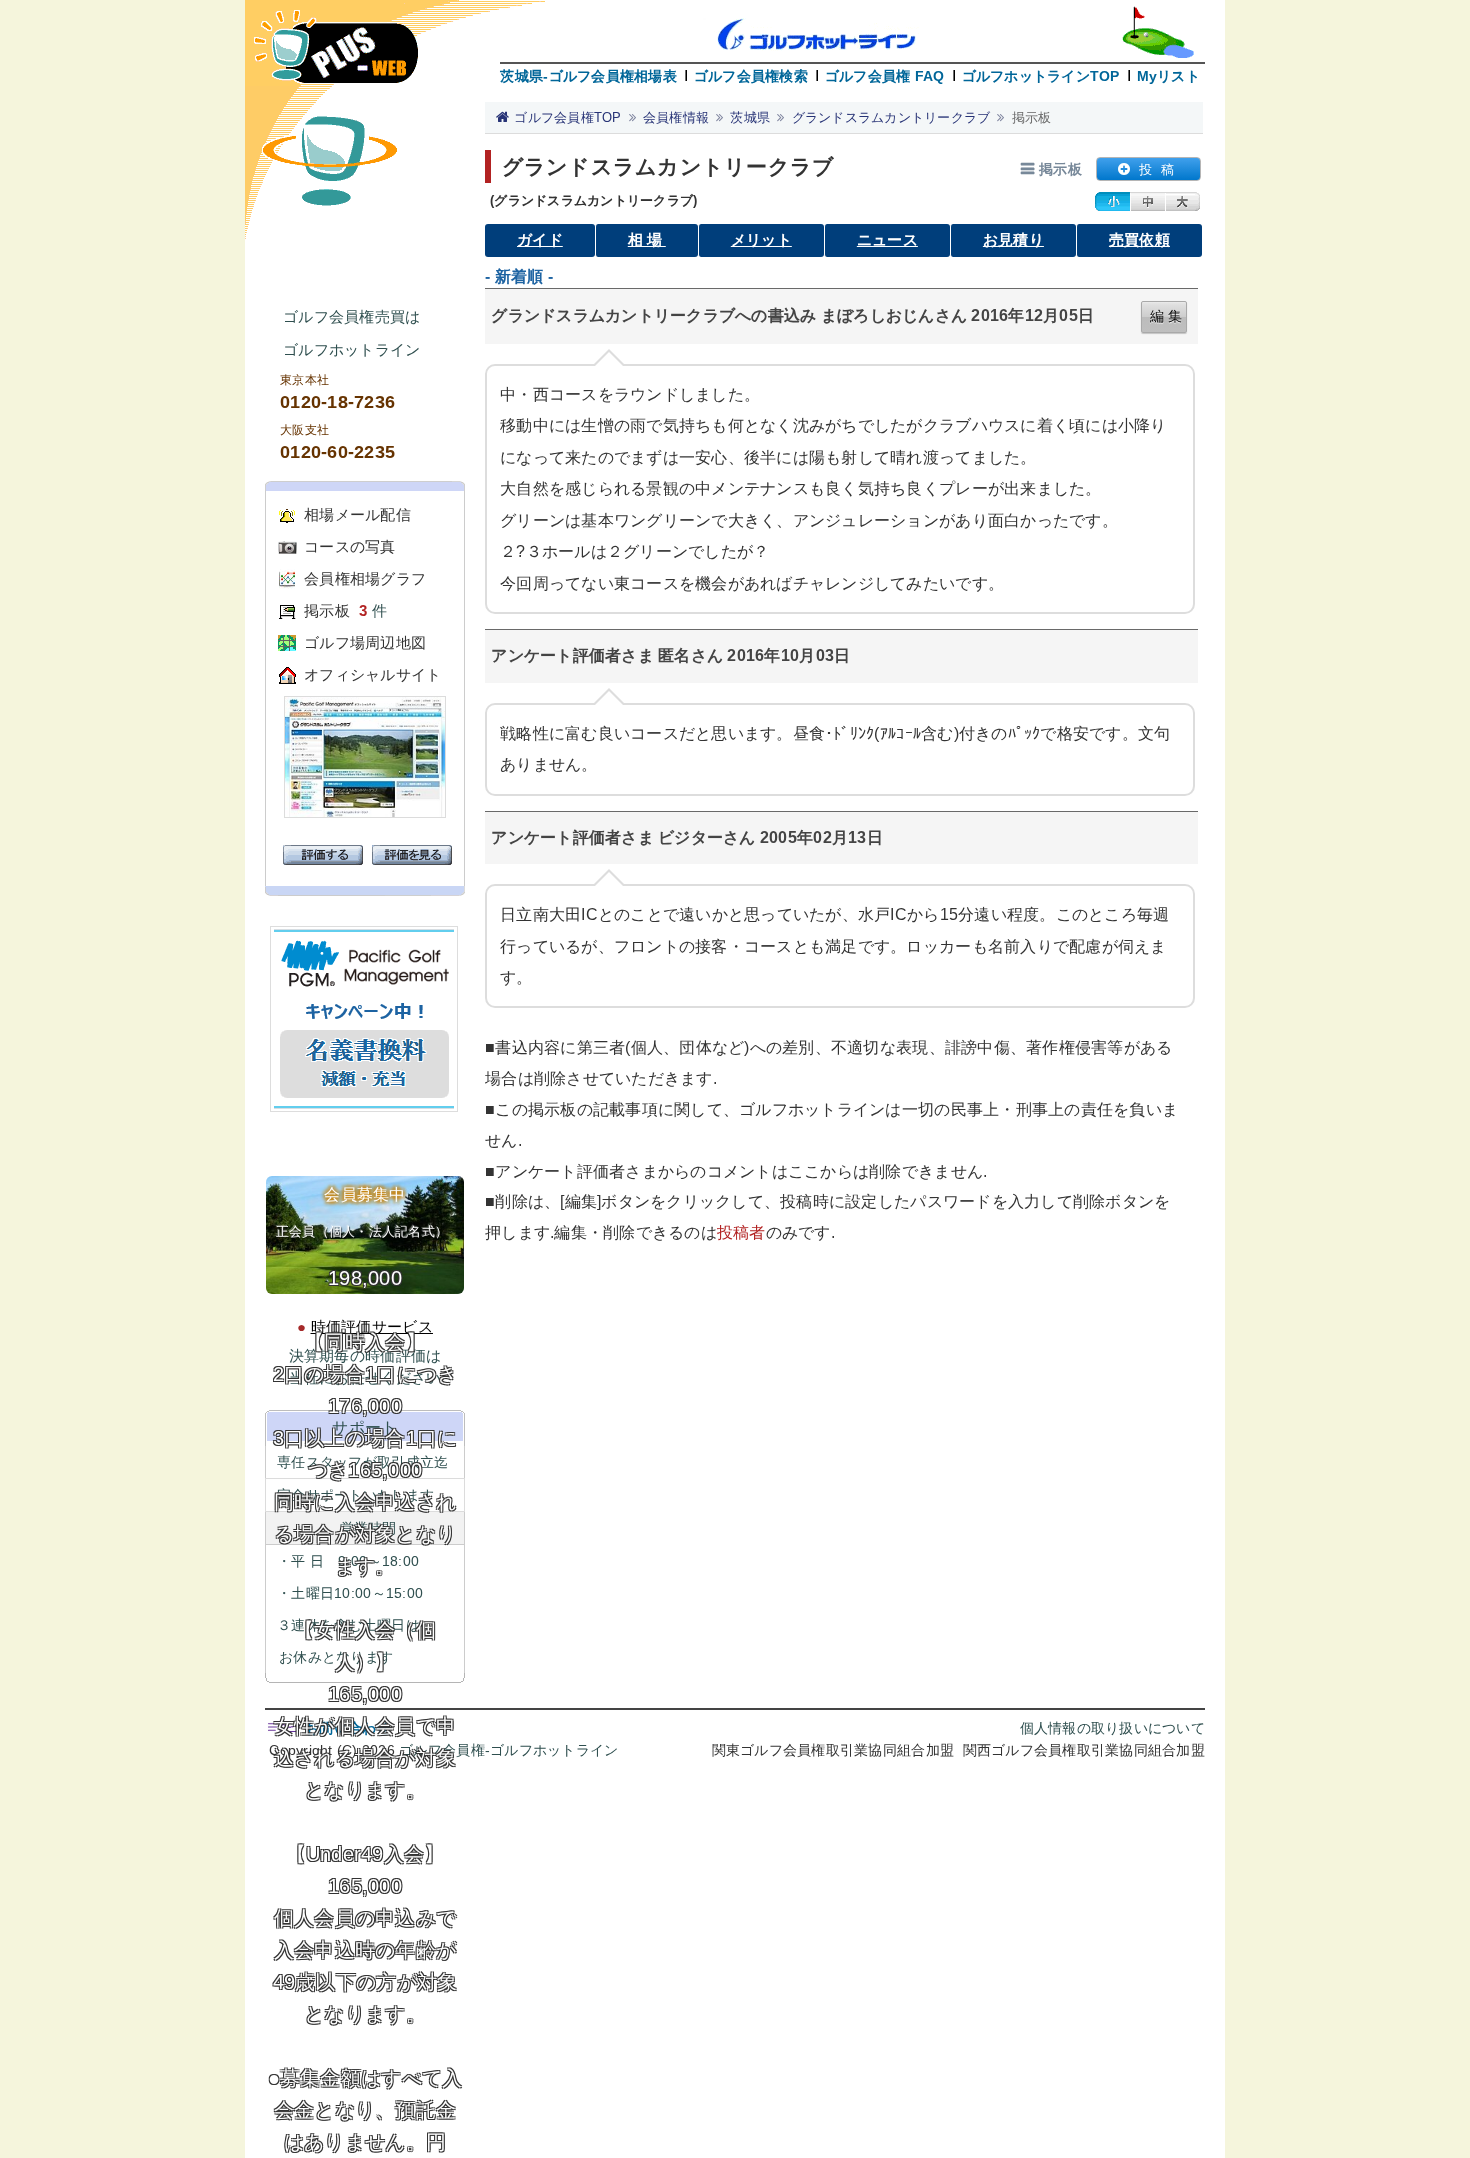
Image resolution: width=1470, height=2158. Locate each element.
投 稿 (1157, 169)
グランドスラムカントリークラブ (891, 117)
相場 (647, 239)
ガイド (540, 239)
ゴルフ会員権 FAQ (885, 76)
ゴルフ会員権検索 (751, 76)
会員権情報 (676, 117)
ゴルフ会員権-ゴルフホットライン (508, 1750)
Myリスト (1168, 76)
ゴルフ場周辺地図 (365, 642)
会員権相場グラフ (365, 578)
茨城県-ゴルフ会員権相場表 (588, 76)
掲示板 (327, 610)
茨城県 (750, 117)
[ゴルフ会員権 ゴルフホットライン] (336, 56)
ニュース (887, 239)
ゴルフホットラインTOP (1041, 76)
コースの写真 (350, 546)
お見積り (1013, 239)
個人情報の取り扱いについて (1112, 1728)
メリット (761, 239)
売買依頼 (1139, 239)
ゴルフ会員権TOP (567, 117)
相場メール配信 (357, 514)
